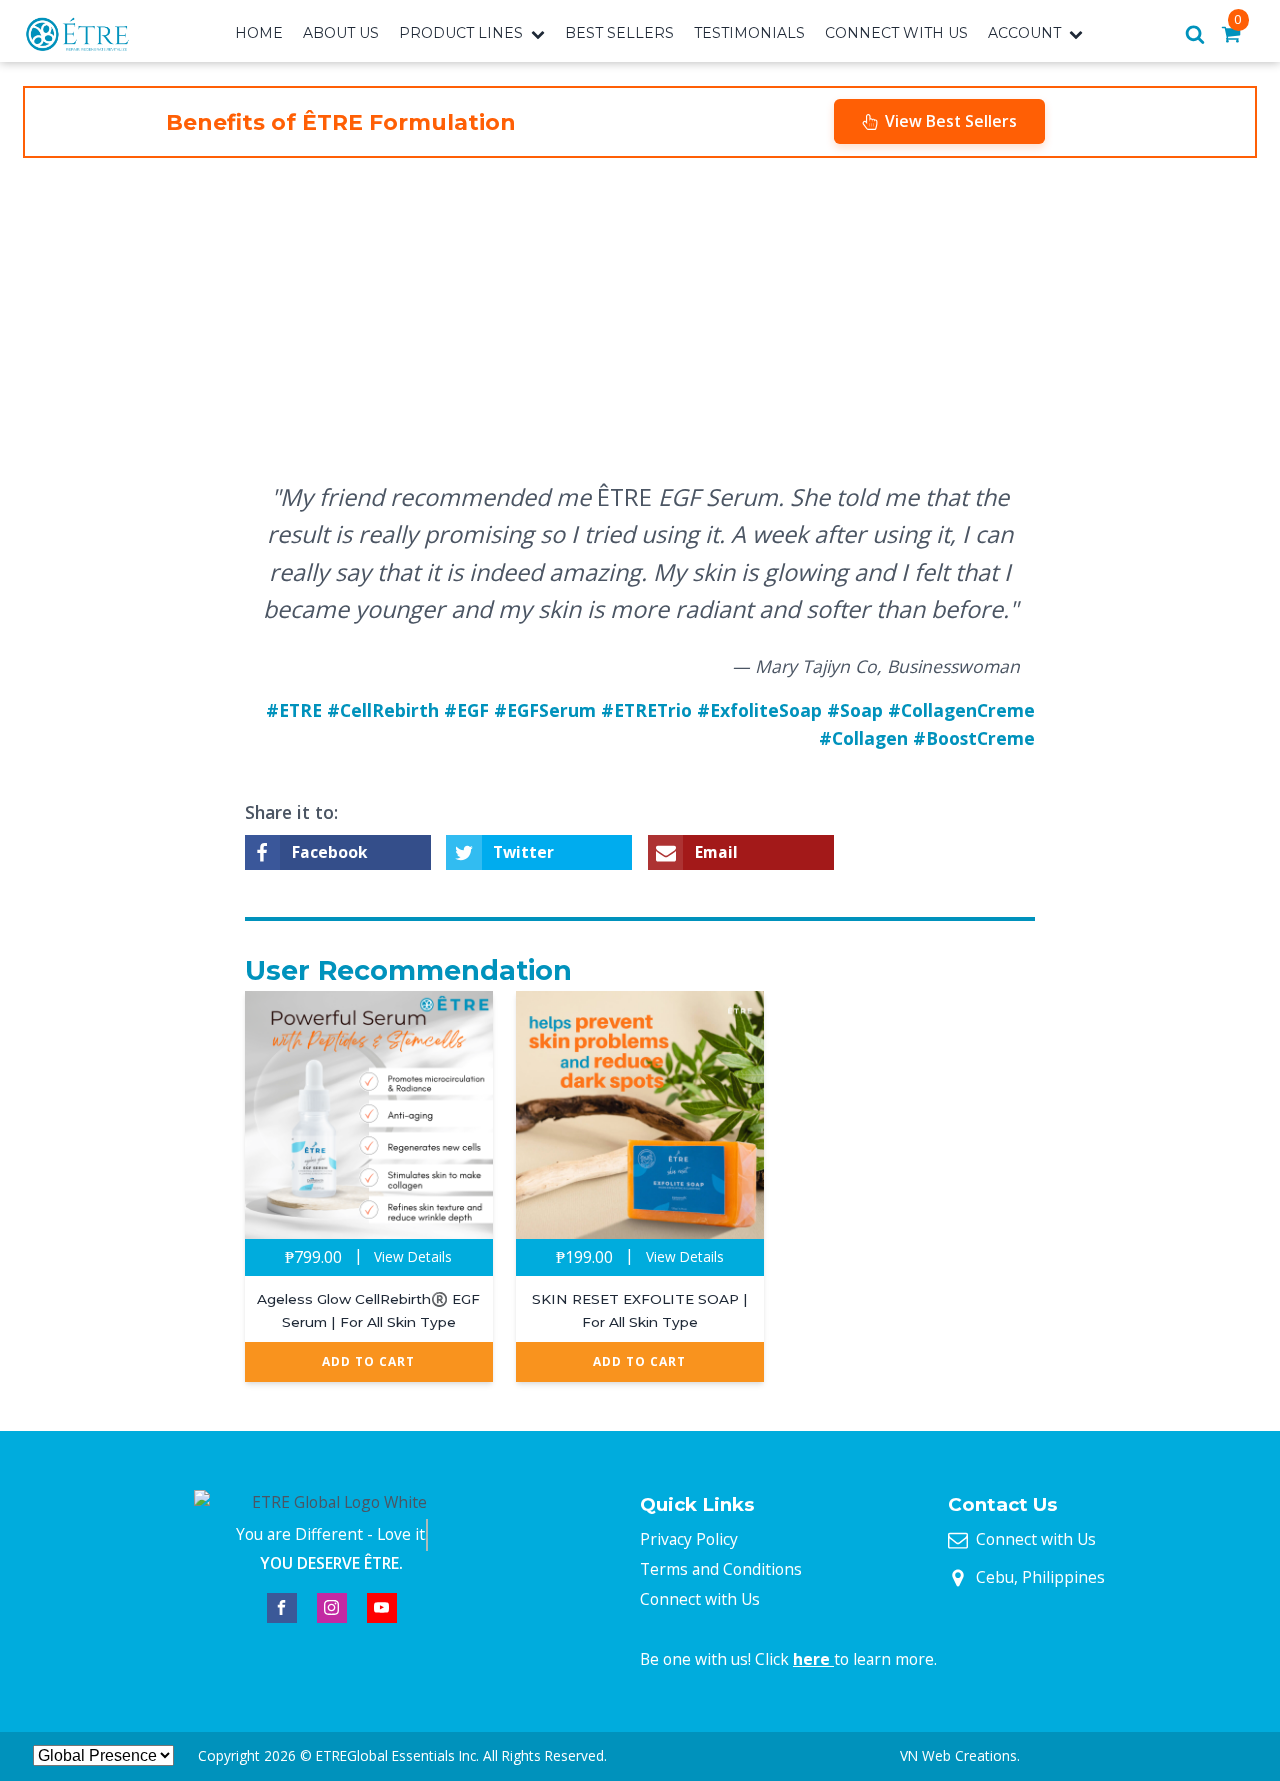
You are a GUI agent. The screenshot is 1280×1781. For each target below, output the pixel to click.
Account (1024, 33)
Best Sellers (619, 33)
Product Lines (461, 33)
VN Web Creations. (960, 1755)
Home (259, 33)
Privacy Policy (689, 1539)
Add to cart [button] (368, 1361)
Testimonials (749, 33)
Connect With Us (896, 33)
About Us (341, 33)
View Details (413, 1256)
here (813, 1659)
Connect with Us (700, 1599)
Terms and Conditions (721, 1569)
